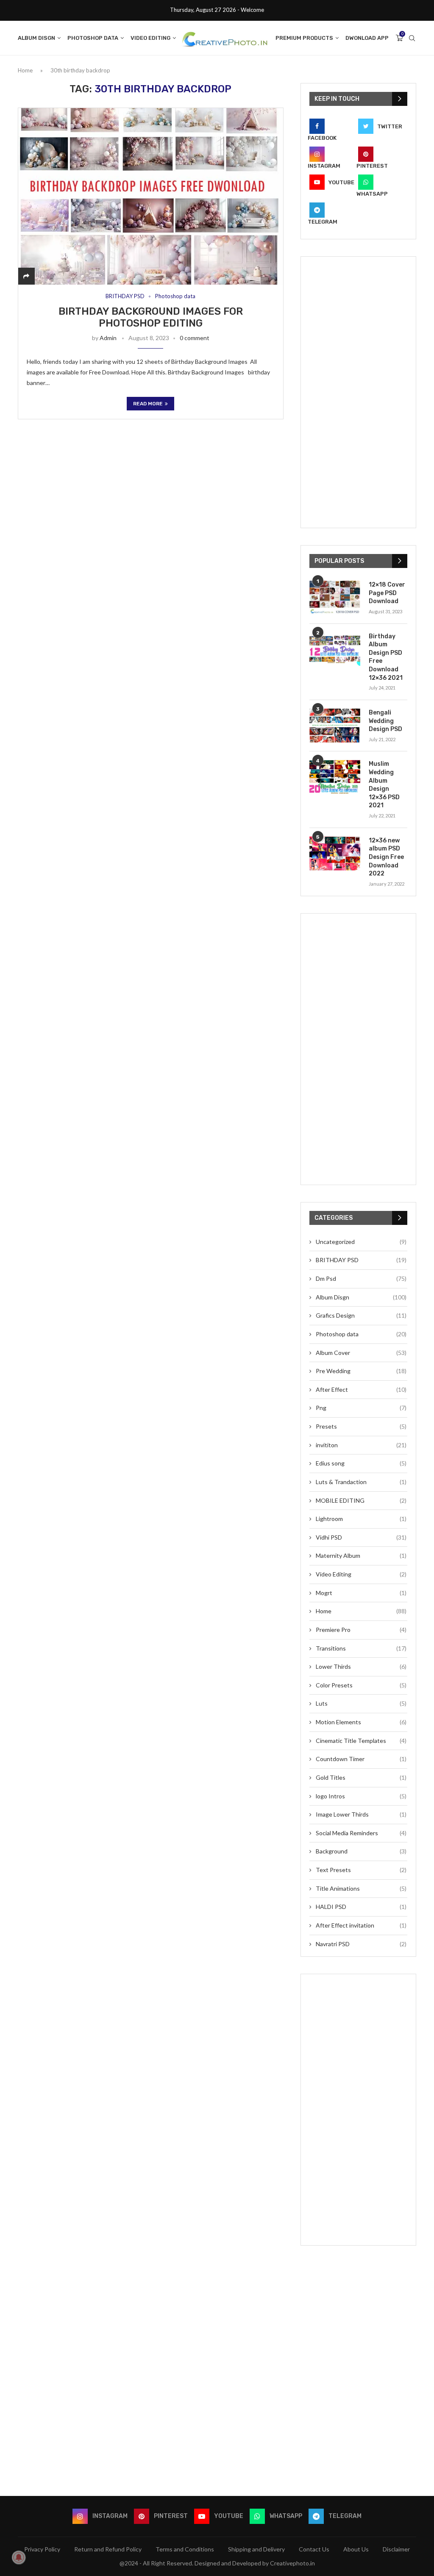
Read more (148, 404)
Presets (361, 1426)
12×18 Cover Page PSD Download (387, 593)
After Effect (361, 1389)
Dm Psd (361, 1278)
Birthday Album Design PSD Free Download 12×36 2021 (386, 657)
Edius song (361, 1463)
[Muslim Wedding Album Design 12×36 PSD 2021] (335, 777)
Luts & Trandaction (361, 1482)
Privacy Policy (42, 2549)
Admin (108, 338)
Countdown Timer (361, 1759)
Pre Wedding (361, 1371)
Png (361, 1408)
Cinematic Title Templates (361, 1741)
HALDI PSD (361, 1907)
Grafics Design (361, 1315)
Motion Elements (361, 1722)
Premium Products (304, 38)
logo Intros (361, 1796)
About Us (356, 2549)
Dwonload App (367, 38)
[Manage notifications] (19, 2557)
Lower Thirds (361, 1666)
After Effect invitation (361, 1925)
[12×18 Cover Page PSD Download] (335, 598)
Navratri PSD (361, 1944)
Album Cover (361, 1353)
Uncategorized (361, 1242)
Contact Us (314, 2549)
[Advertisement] (358, 392)
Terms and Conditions (185, 2549)
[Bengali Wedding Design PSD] (335, 726)
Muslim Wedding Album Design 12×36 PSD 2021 (384, 785)
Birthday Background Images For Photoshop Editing (151, 317)
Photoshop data (93, 38)
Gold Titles (361, 1777)
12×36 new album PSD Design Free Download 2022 (386, 857)
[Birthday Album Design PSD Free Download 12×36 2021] (335, 649)
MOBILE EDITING (361, 1500)
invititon (361, 1445)
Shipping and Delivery (256, 2549)
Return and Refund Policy (108, 2549)
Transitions (361, 1648)
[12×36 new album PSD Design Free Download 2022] (335, 853)
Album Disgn (36, 38)
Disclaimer (396, 2549)
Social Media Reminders (361, 1833)
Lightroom (361, 1519)
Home (25, 70)
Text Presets (361, 1870)
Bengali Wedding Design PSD (385, 721)
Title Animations (361, 1888)
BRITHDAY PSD (125, 296)
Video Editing (150, 38)
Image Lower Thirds (361, 1814)
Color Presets (361, 1685)
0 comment (195, 338)
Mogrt (361, 1593)
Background (361, 1851)
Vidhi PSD (361, 1537)
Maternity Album (361, 1555)
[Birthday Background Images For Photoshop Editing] (151, 196)
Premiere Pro (361, 1630)
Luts (361, 1703)
